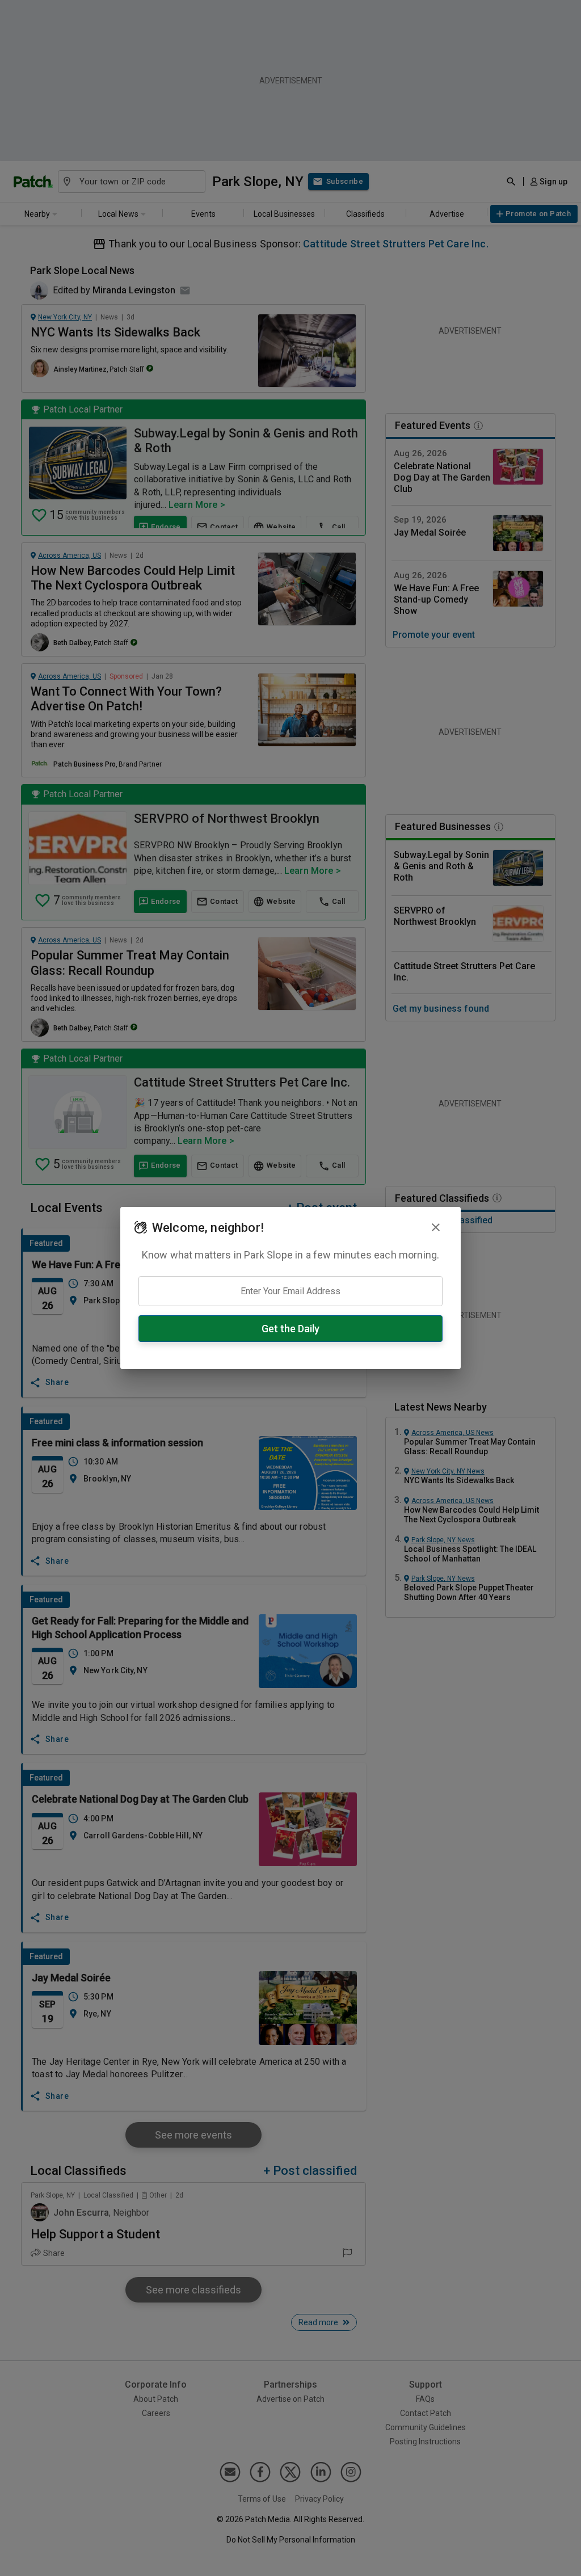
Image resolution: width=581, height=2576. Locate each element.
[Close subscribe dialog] (436, 1227)
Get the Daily (290, 1329)
